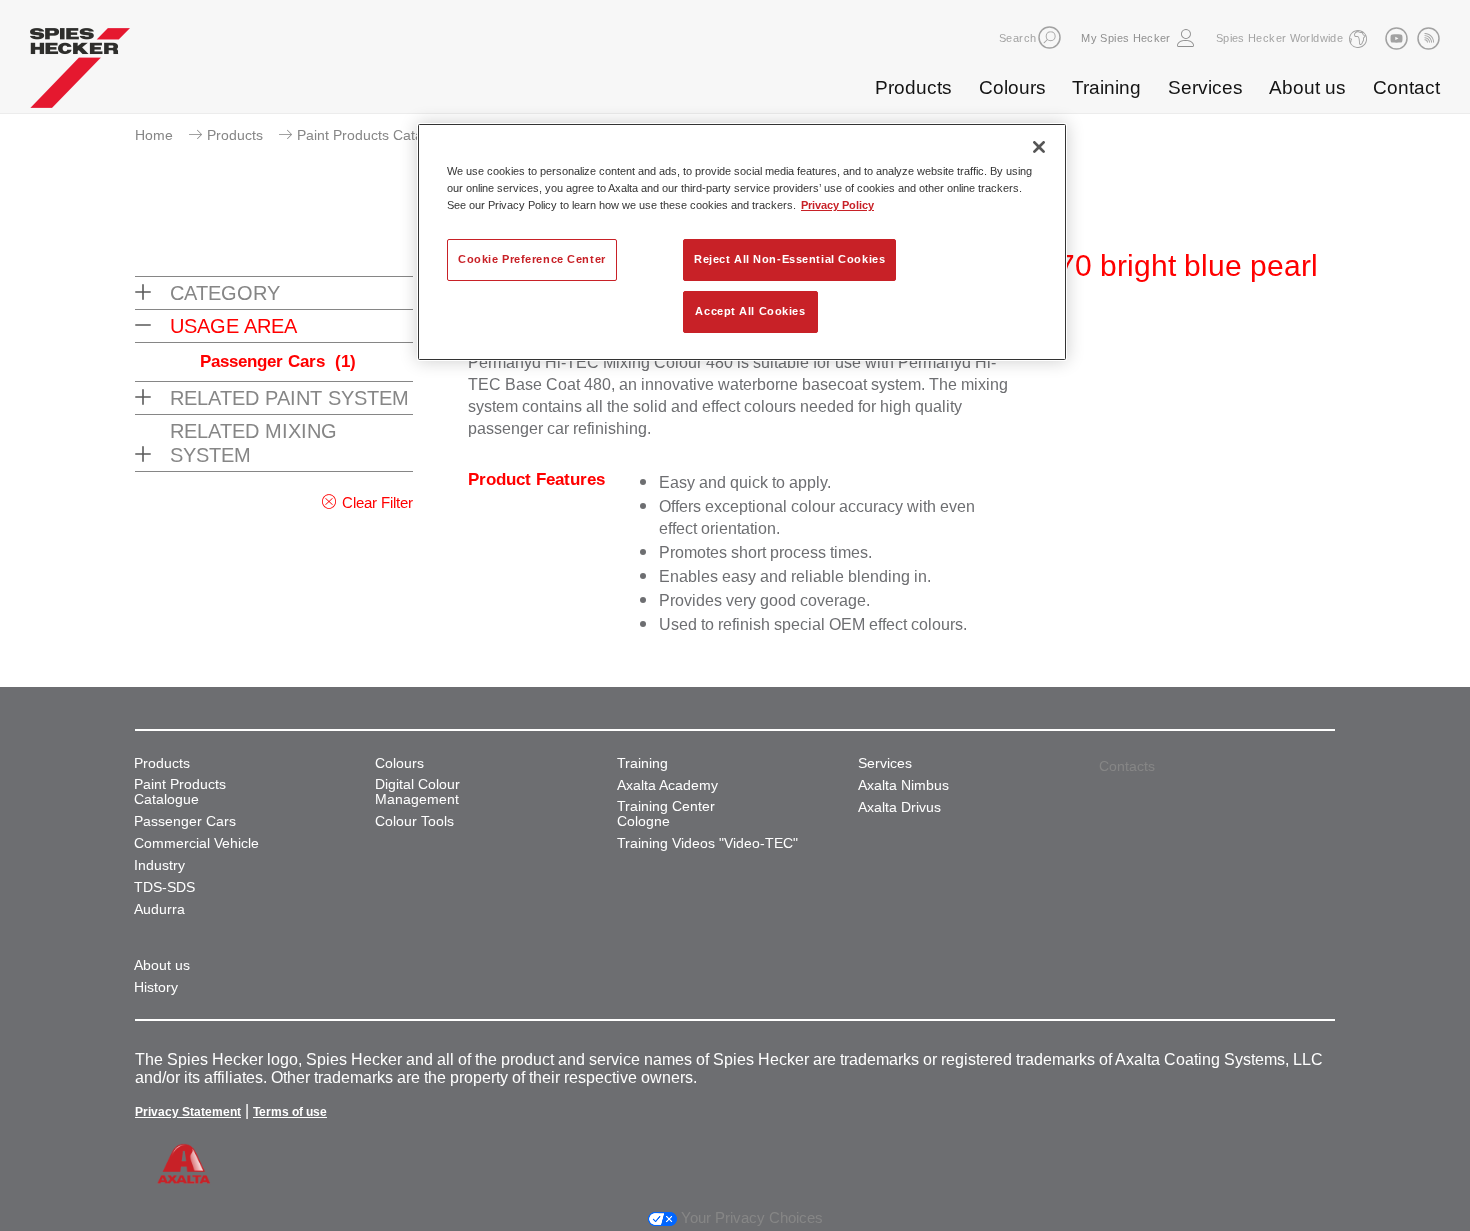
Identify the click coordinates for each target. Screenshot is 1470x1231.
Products (913, 87)
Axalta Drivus (899, 807)
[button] (1049, 37)
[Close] (1039, 147)
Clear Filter (377, 502)
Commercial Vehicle (196, 843)
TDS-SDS (164, 887)
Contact (1406, 87)
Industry (159, 865)
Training (1106, 87)
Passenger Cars (278, 361)
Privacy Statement (188, 1112)
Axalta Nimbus (903, 785)
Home (154, 135)
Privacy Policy (837, 205)
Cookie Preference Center (532, 259)
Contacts (1127, 766)
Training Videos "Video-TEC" (707, 843)
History (156, 987)
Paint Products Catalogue (377, 135)
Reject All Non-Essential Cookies (789, 259)
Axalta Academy (667, 785)
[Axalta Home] (80, 73)
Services (1205, 87)
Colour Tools (414, 821)
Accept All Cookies (750, 311)
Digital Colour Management (417, 792)
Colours (1012, 87)
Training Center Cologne (666, 814)
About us (1307, 87)
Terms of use (290, 1112)
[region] (742, 242)
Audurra (159, 909)
